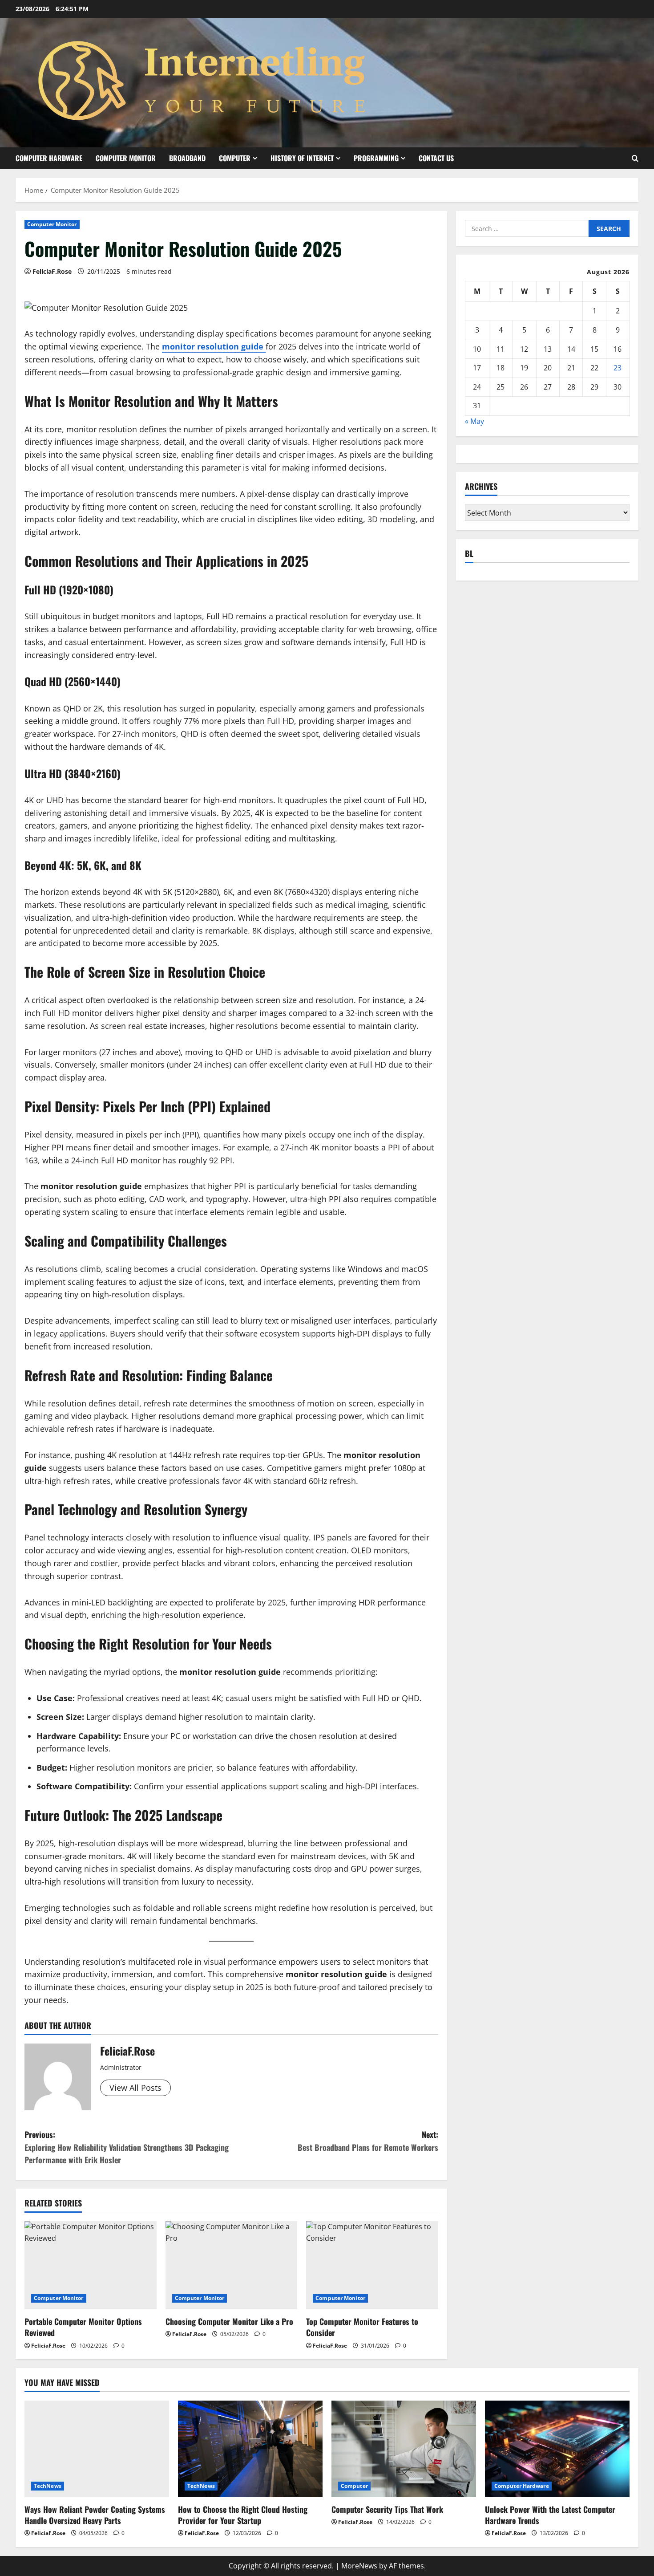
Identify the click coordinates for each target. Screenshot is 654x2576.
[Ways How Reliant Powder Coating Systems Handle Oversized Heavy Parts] (97, 2449)
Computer (235, 158)
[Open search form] (635, 158)
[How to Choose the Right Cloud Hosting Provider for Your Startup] (250, 2449)
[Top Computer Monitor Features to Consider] (372, 2265)
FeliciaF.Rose (52, 271)
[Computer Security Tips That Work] (404, 2449)
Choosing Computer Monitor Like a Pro (229, 2321)
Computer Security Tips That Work (387, 2509)
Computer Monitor (126, 158)
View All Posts (135, 2088)
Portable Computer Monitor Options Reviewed (83, 2327)
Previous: (127, 2147)
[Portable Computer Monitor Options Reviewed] (91, 2265)
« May (474, 421)
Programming (376, 158)
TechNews (48, 2486)
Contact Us (436, 158)
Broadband (187, 158)
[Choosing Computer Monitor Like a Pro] (232, 2265)
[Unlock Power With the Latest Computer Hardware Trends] (557, 2449)
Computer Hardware (49, 158)
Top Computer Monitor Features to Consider (362, 2327)
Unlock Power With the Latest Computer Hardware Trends (550, 2515)
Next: (368, 2141)
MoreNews (359, 2566)
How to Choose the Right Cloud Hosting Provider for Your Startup (243, 2515)
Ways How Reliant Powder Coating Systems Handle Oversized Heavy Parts (95, 2515)
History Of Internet (302, 158)
